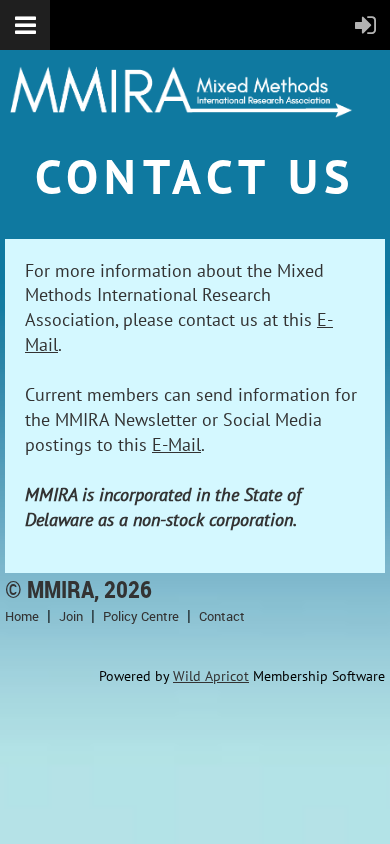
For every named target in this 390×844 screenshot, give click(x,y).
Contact (222, 616)
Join (71, 616)
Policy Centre (141, 616)
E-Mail (176, 444)
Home (22, 616)
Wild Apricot (211, 676)
